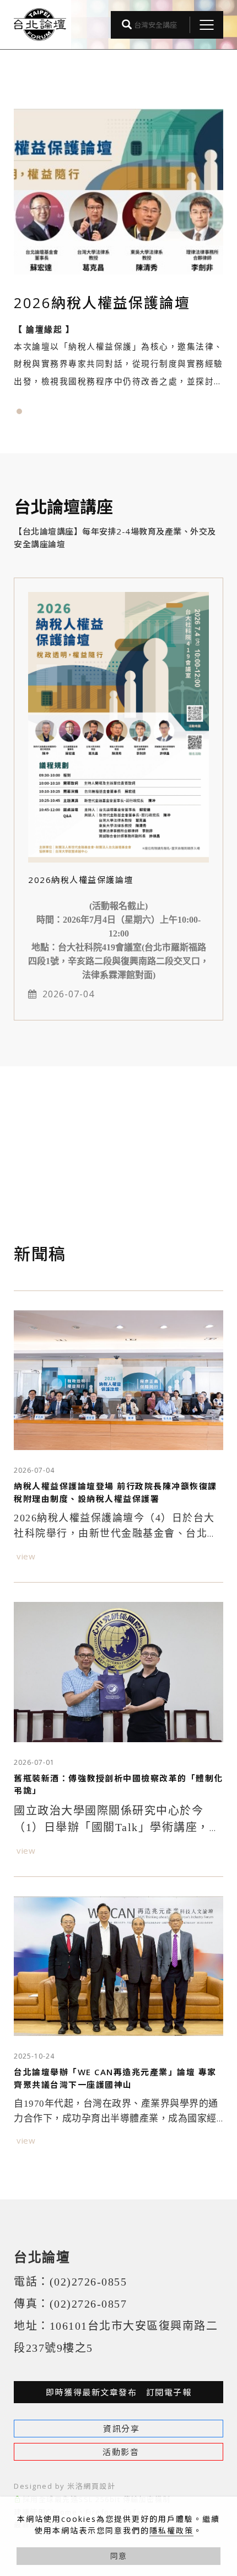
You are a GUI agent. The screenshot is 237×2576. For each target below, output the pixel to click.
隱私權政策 (171, 2530)
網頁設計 (99, 2486)
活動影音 (121, 2452)
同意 (118, 2556)
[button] (19, 411)
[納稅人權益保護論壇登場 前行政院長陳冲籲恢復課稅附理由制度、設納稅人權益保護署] (118, 1380)
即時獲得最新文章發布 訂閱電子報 (118, 2392)
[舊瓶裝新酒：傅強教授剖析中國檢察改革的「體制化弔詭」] (118, 1672)
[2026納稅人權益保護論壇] (118, 726)
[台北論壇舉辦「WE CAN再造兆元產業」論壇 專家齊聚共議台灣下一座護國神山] (118, 1966)
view (26, 1556)
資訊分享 (121, 2429)
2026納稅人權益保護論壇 (81, 880)
